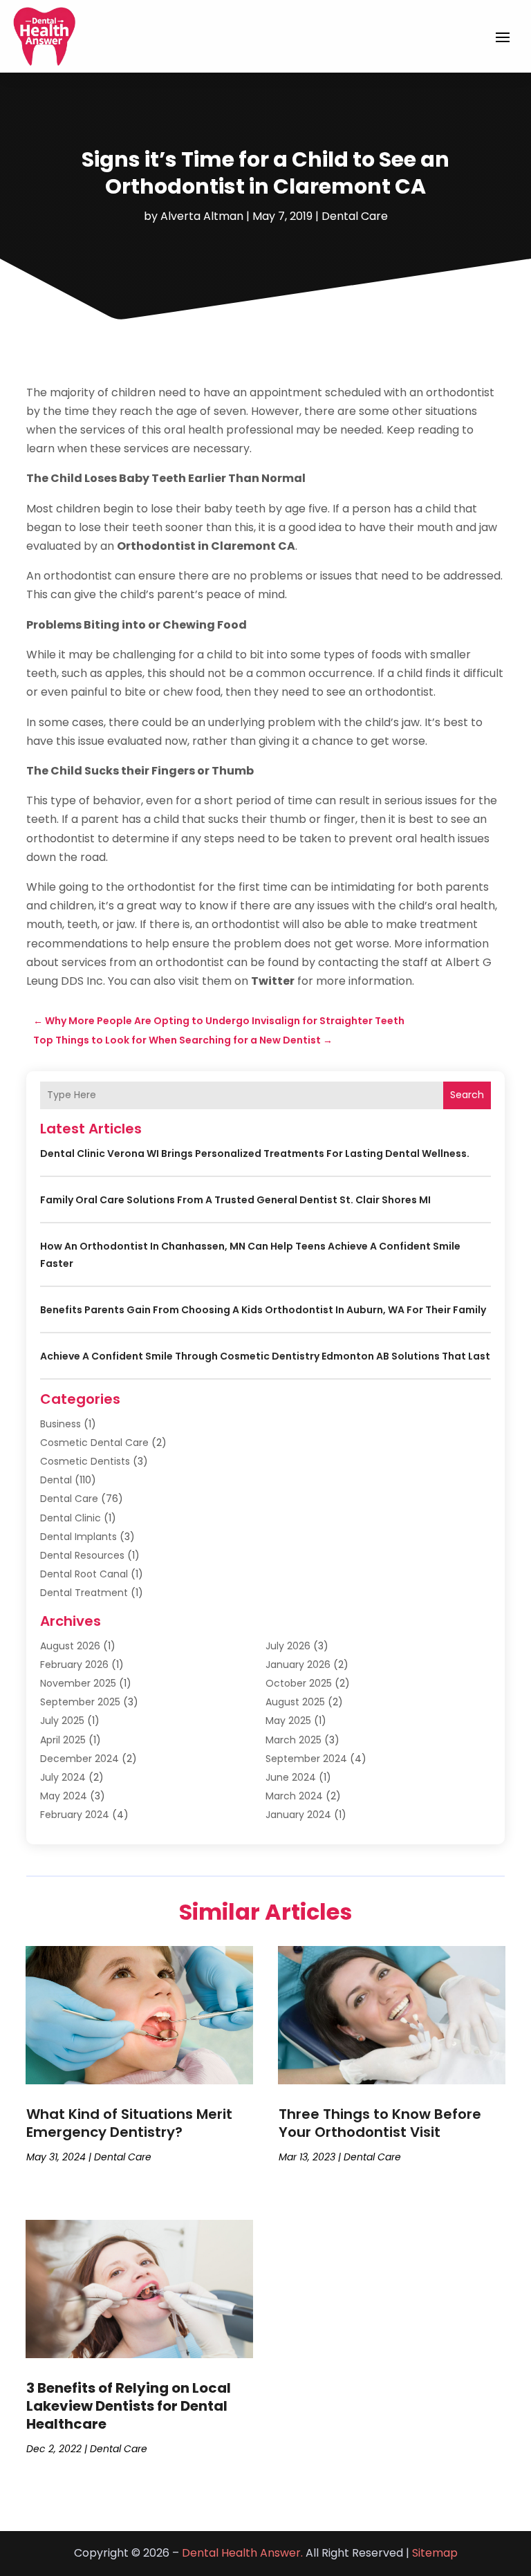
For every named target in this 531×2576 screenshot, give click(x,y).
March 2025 (294, 1740)
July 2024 (63, 1777)
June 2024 (291, 1777)
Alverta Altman (202, 216)
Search (467, 1095)
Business (60, 1424)
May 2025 (288, 1721)
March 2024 (294, 1796)
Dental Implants (78, 1537)
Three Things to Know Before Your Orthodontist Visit (380, 2123)
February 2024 (75, 1815)
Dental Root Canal (84, 1574)
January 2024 (298, 1815)
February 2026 (74, 1665)
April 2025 (63, 1740)
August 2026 (70, 1646)
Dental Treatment (84, 1593)
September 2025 (80, 1702)
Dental (56, 1480)
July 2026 (288, 1646)
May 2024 (64, 1796)
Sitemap (435, 2553)
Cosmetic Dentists (85, 1461)
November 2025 (78, 1683)
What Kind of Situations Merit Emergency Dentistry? (129, 2123)
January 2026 (298, 1665)
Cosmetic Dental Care (94, 1443)
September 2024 (306, 1759)
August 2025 (295, 1702)
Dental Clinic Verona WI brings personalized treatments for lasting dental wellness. (255, 1153)
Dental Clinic (71, 1518)
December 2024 (80, 1759)
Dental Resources (82, 1555)
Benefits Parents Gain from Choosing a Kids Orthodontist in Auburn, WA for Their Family (263, 1310)
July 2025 (62, 1721)
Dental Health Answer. (242, 2553)
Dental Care (355, 216)
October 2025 (299, 1683)
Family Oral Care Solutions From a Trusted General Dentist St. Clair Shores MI (235, 1200)
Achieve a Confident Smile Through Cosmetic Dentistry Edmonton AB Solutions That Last (265, 1356)
